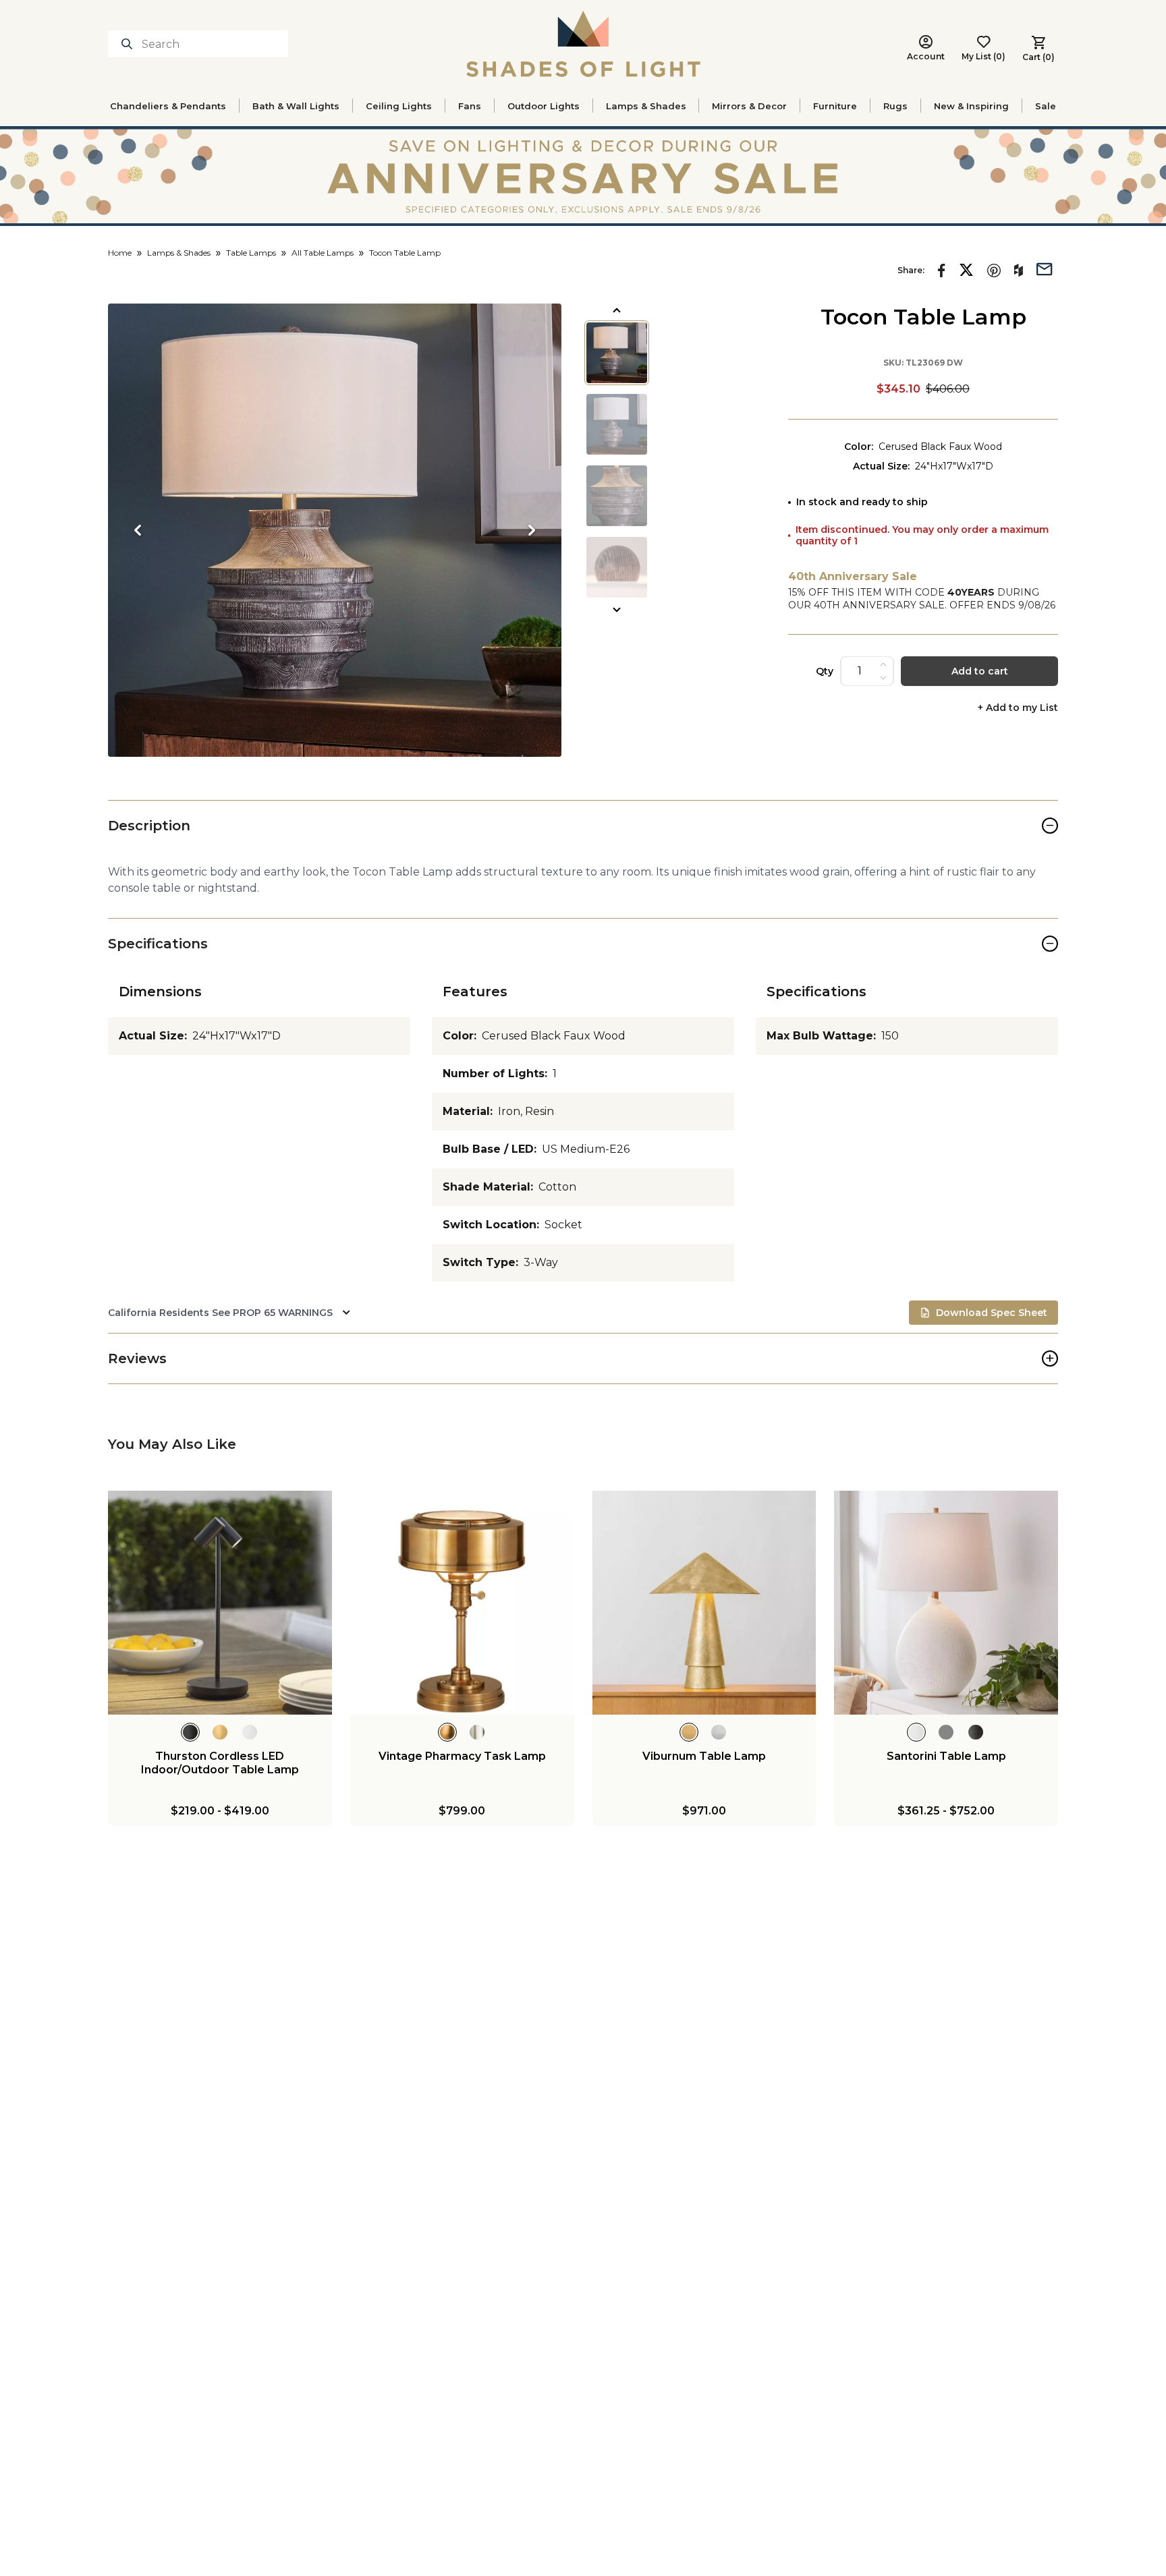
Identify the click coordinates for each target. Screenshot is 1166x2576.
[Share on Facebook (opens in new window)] (942, 270)
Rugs (895, 106)
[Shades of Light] (583, 44)
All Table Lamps (323, 253)
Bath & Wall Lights (296, 106)
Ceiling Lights (399, 106)
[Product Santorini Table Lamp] (946, 1603)
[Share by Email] (1045, 268)
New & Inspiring (971, 106)
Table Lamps (251, 253)
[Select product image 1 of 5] (617, 353)
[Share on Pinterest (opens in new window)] (994, 270)
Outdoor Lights (544, 106)
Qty (825, 671)
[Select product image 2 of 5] (617, 424)
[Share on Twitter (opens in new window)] (966, 270)
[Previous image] (138, 530)
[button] (335, 530)
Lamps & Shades (646, 106)
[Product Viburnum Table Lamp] (704, 1603)
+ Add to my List (1018, 708)
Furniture (835, 106)
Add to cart (980, 671)
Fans (470, 106)
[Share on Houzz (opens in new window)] (1019, 270)
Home (120, 253)
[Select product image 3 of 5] (617, 496)
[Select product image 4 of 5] (617, 567)
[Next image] (532, 530)
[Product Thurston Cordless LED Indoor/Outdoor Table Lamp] (220, 1603)
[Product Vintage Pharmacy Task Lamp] (462, 1603)
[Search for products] (130, 44)
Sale (1046, 106)
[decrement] (883, 678)
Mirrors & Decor (749, 106)
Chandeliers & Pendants (168, 106)
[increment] (883, 664)
